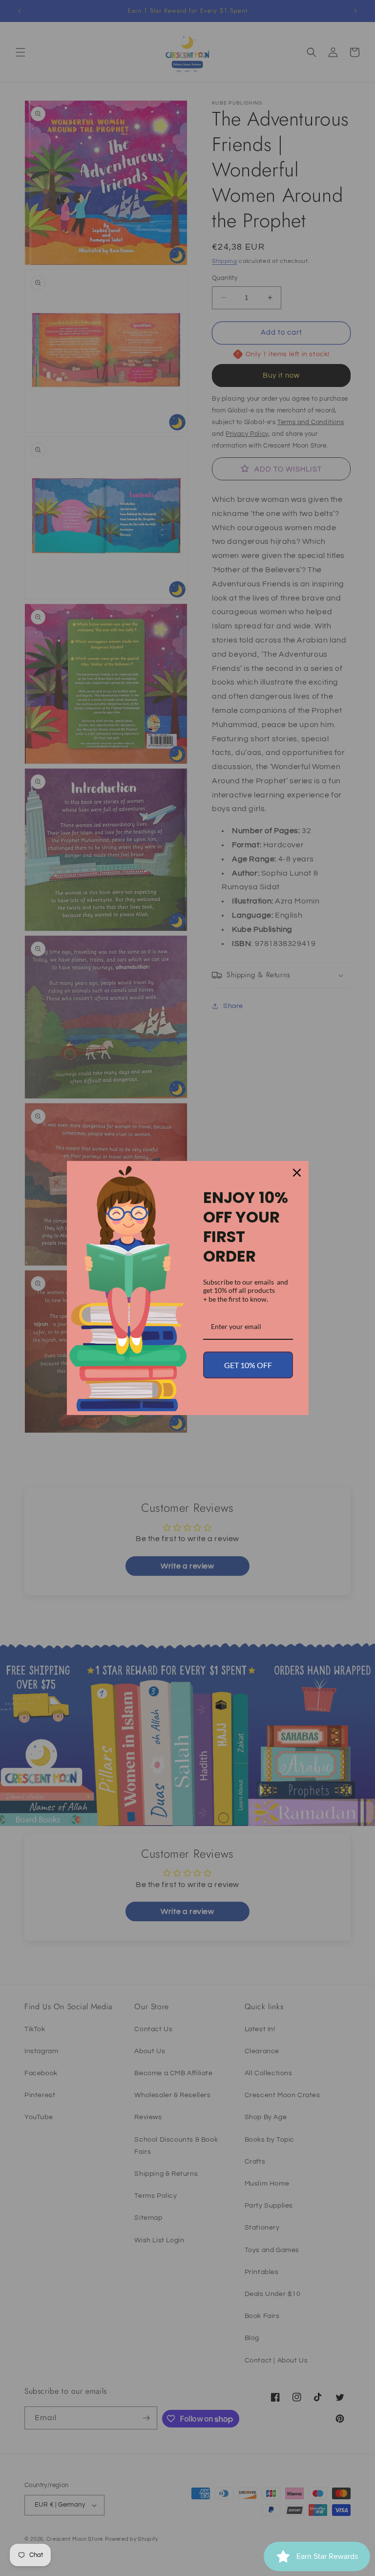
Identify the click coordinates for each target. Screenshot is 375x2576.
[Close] (297, 1173)
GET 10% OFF (248, 1365)
